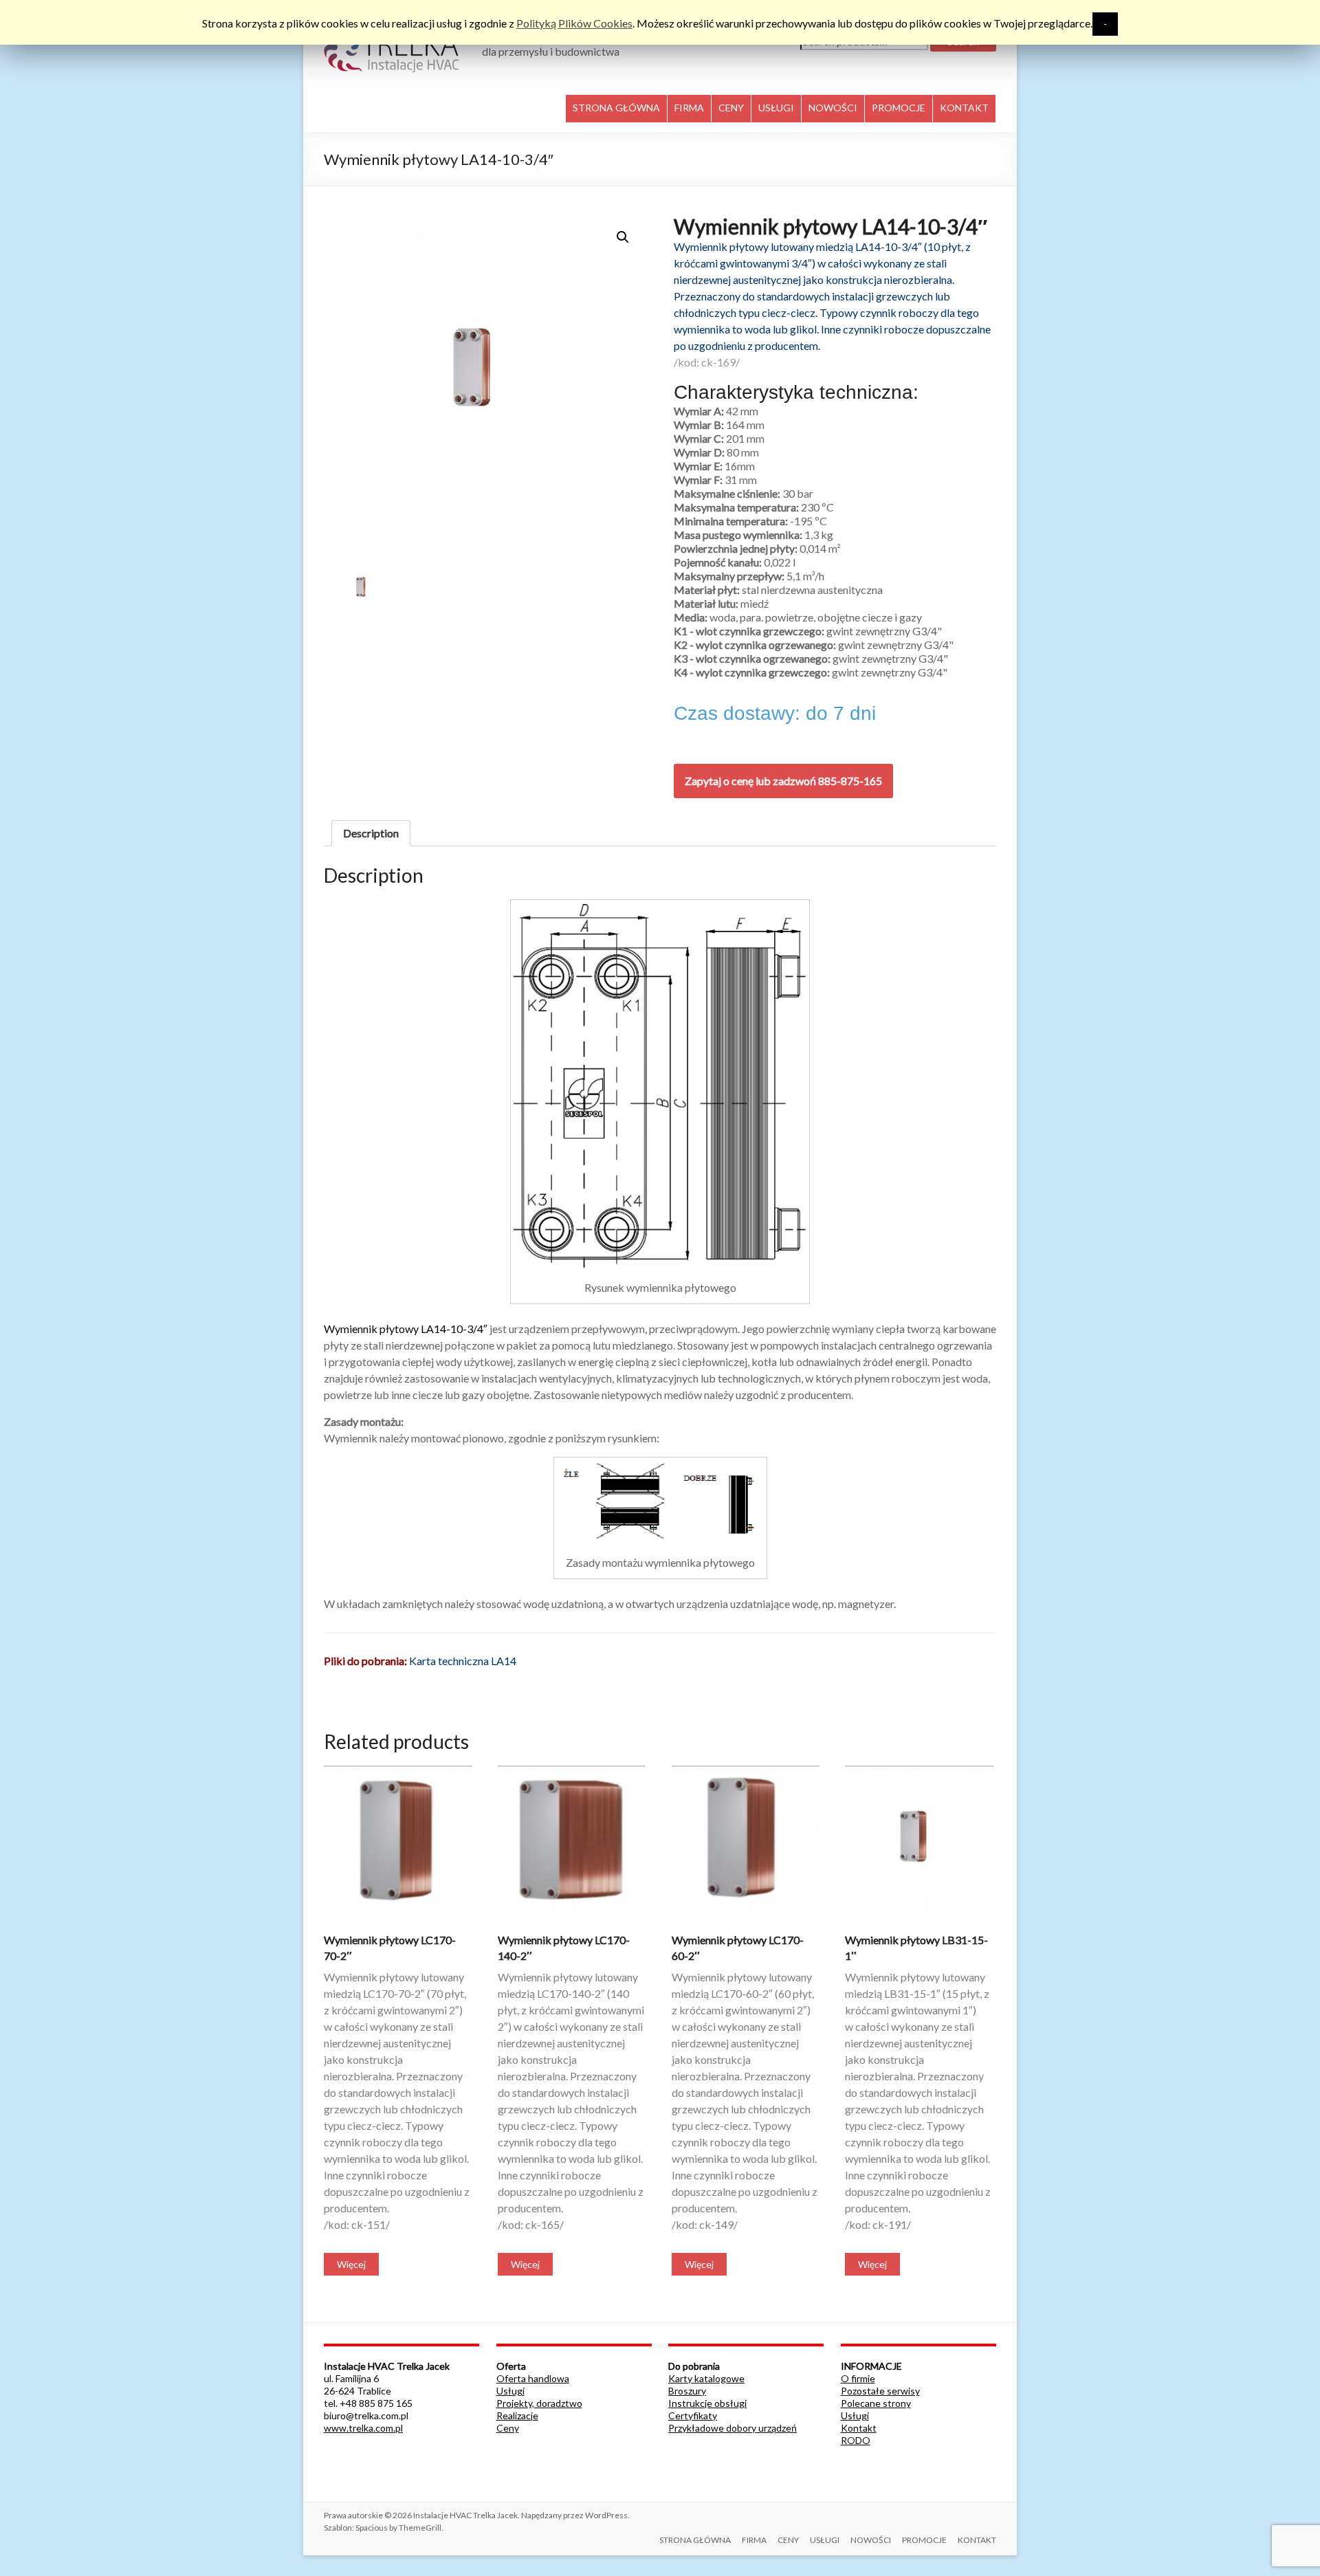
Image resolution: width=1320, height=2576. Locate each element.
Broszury (687, 2391)
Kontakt (859, 2428)
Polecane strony (876, 2403)
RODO (856, 2440)
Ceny (508, 2428)
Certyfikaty (693, 2415)
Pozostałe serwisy (880, 2391)
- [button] (1105, 24)
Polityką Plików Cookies (574, 23)
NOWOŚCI (833, 108)
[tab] (371, 833)
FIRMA (689, 108)
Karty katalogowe (706, 2378)
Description (371, 833)
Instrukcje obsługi (707, 2403)
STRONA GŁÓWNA (616, 108)
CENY (731, 108)
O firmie (858, 2378)
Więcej (351, 2264)
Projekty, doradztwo (539, 2403)
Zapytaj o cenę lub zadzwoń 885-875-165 (783, 781)
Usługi (510, 2391)
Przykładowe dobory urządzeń (733, 2428)
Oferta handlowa (533, 2378)
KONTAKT (964, 108)
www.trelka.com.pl (363, 2428)
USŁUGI (776, 108)
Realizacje (517, 2415)
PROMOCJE (899, 108)
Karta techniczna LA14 (463, 1661)
